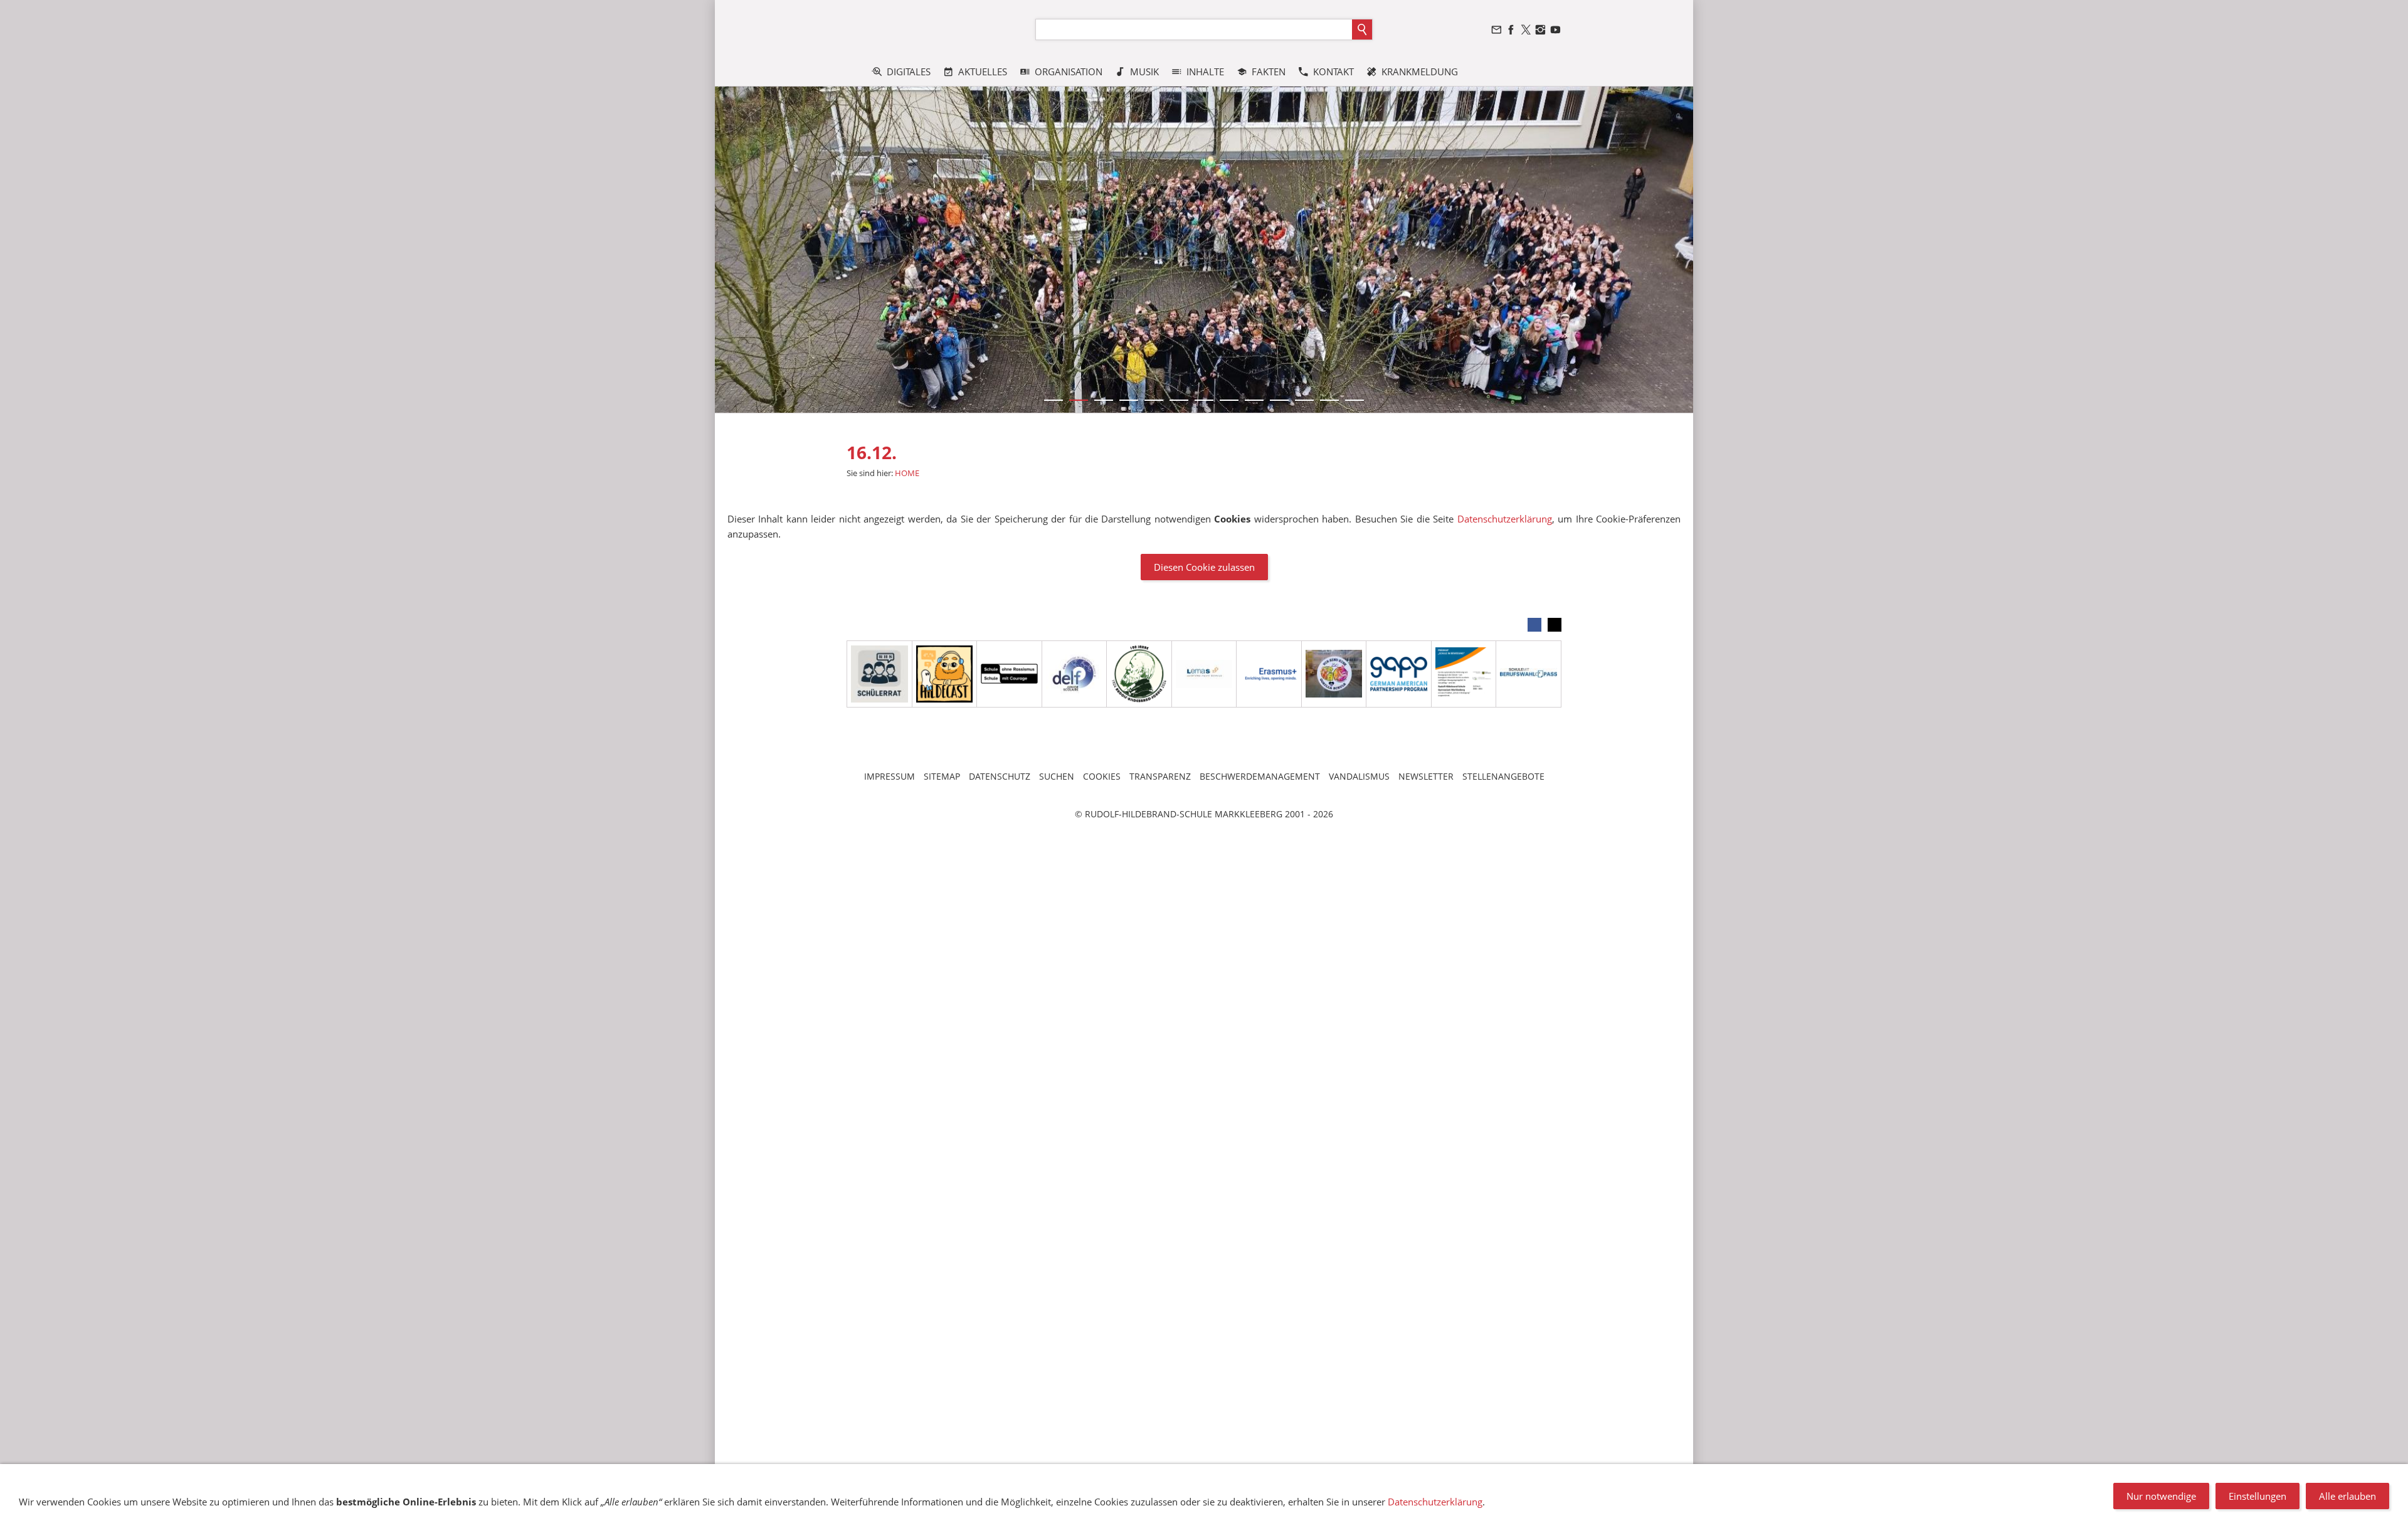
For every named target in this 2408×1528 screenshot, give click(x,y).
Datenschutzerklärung (1505, 519)
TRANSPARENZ (1160, 776)
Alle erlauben (2347, 1496)
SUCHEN (1057, 776)
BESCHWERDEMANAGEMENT (1260, 776)
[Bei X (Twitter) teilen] (1555, 625)
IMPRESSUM (890, 776)
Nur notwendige (2161, 1496)
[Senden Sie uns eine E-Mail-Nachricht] (1496, 30)
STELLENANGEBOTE (1503, 776)
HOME (907, 473)
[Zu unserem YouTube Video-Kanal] (1555, 30)
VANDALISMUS (1359, 776)
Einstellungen (2257, 1496)
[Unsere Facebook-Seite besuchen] (1511, 30)
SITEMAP (942, 776)
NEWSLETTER (1426, 776)
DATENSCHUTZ (1000, 776)
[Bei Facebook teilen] (1534, 625)
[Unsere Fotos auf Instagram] (1541, 30)
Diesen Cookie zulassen (1204, 567)
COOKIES (1102, 776)
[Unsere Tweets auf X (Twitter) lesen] (1526, 30)
